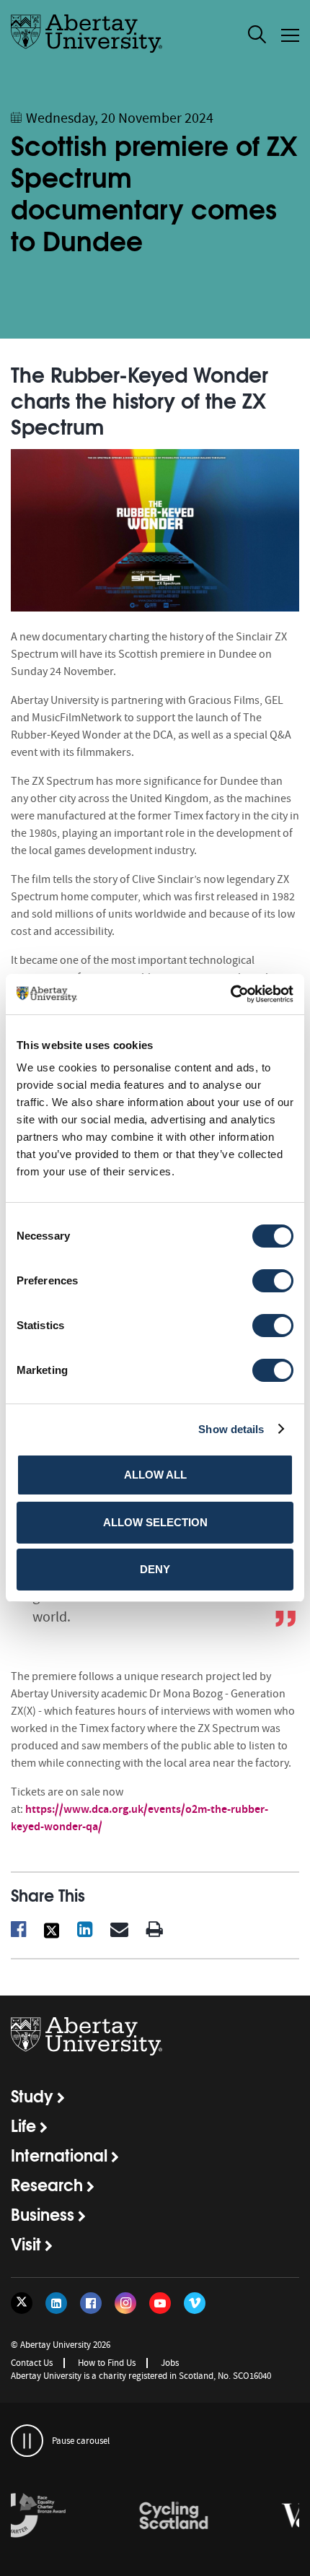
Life (23, 2125)
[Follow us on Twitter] (22, 2303)
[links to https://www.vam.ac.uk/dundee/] (227, 2516)
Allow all (155, 1475)
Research (47, 2184)
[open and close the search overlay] (257, 37)
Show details (231, 1429)
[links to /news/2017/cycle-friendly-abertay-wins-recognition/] (83, 2516)
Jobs (170, 2363)
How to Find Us (107, 2363)
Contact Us (32, 2363)
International (59, 2154)
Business (43, 2214)
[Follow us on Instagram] (125, 2303)
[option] (83, 2518)
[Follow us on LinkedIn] (56, 2303)
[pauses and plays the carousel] (27, 2441)
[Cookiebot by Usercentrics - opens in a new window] (230, 994)
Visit (26, 2243)
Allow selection (155, 1522)
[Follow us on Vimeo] (195, 2303)
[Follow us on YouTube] (160, 2303)
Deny (155, 1569)
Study (32, 2095)
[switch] (273, 1281)
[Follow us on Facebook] (91, 2303)
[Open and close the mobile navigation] (290, 35)
